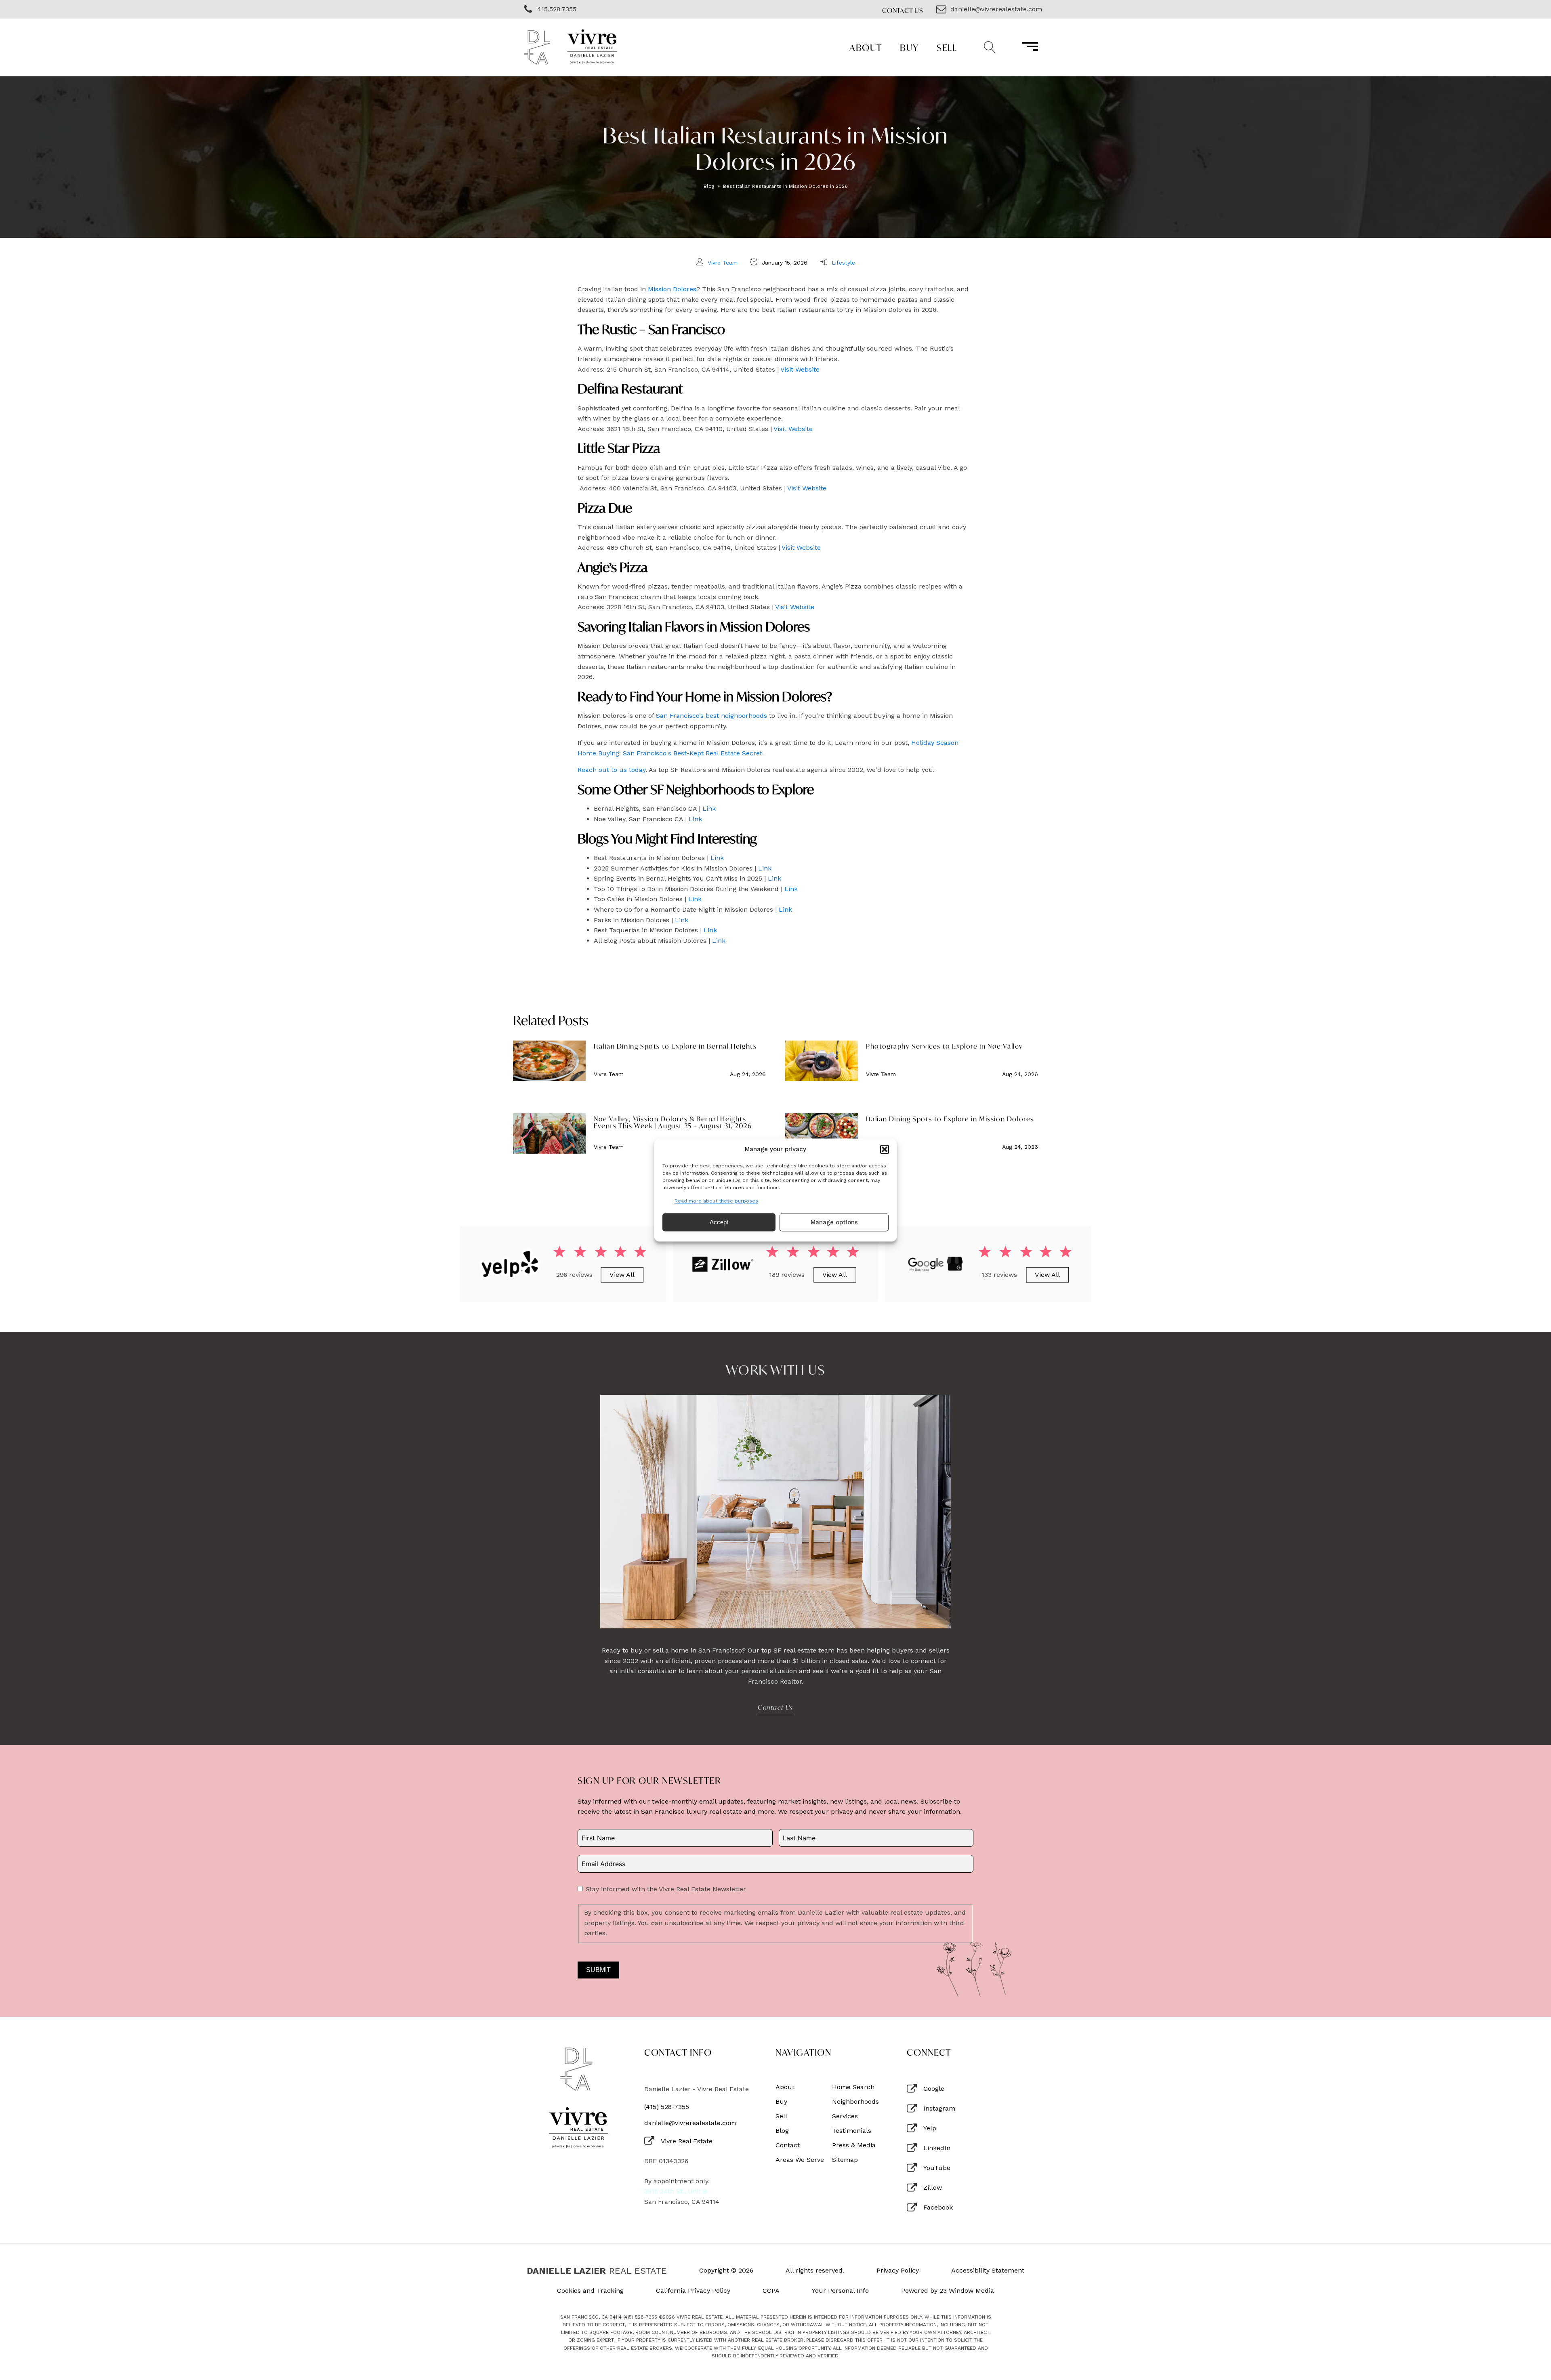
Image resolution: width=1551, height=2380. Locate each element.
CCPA (771, 2291)
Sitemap (845, 2160)
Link (709, 808)
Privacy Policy (898, 2271)
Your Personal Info (840, 2291)
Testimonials (852, 2131)
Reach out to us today (612, 770)
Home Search (853, 2087)
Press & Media (854, 2145)
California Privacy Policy (693, 2291)
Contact (788, 2145)
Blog (709, 186)
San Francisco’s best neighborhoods (711, 716)
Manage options (834, 1222)
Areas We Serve (800, 2160)
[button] (885, 1149)
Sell (947, 47)
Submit (598, 1970)
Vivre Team (723, 263)
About (866, 47)
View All (622, 1275)
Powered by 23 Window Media (948, 2291)
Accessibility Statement (988, 2271)
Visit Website (800, 369)
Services (845, 2116)
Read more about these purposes (716, 1201)
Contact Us (903, 10)
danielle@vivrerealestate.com (690, 2123)
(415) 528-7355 (667, 2107)
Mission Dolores (672, 289)
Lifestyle (843, 263)
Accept (719, 1222)
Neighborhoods (855, 2102)
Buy (909, 47)
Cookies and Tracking (590, 2291)
